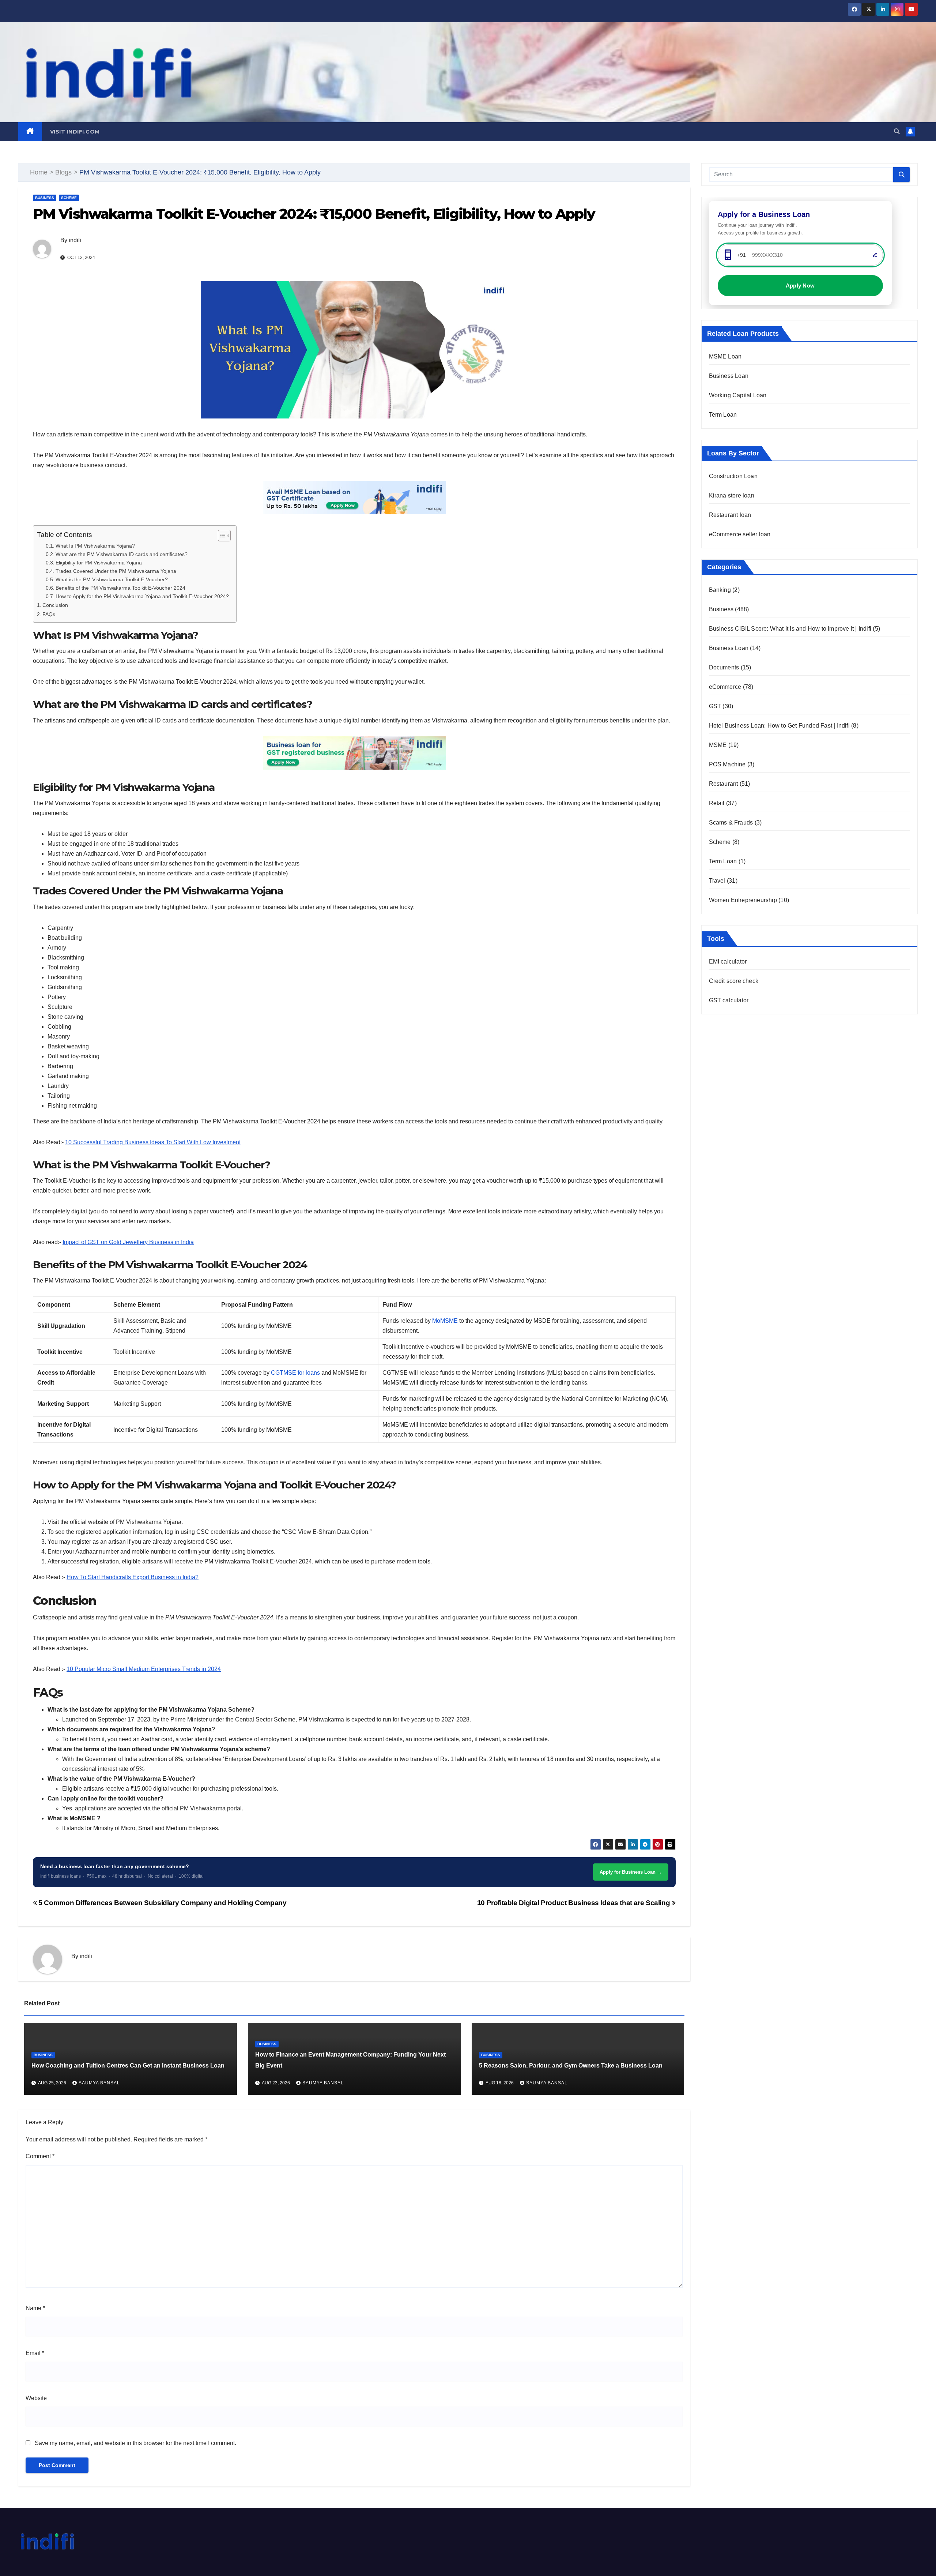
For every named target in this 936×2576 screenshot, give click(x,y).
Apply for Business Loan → (631, 1872)
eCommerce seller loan (740, 534)
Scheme (69, 198)
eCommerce (725, 687)
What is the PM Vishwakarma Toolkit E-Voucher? (112, 580)
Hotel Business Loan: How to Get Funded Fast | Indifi (779, 726)
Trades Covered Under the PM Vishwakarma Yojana (116, 571)
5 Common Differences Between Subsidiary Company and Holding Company (162, 1903)
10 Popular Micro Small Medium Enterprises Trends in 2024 (144, 1669)
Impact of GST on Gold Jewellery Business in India (128, 1242)
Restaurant (724, 784)
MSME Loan (725, 356)
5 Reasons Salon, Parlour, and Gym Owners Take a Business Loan (571, 2066)
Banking (720, 590)
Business (45, 198)
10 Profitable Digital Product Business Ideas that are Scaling (574, 1903)
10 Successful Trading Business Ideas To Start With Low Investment (153, 1142)
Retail (717, 803)
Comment (40, 2156)
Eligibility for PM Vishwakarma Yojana (99, 563)
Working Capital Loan (738, 395)
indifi (75, 240)
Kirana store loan (732, 495)
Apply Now (800, 286)
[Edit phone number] (875, 255)
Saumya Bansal (99, 2083)
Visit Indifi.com (75, 132)
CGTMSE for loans (295, 1373)
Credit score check (734, 981)
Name (35, 2308)
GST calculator (729, 1000)
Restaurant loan (730, 515)
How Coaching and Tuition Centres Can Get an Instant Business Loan (128, 2066)
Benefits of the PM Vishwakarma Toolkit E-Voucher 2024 (120, 588)
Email (35, 2353)
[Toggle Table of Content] (221, 536)
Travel (717, 881)
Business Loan (729, 376)
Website (36, 2398)
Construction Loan (733, 476)
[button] (897, 132)
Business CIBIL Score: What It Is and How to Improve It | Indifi (790, 629)
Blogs (63, 172)
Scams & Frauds (731, 823)
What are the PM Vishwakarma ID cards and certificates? (122, 554)
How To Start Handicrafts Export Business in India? (133, 1577)
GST (715, 706)
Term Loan (723, 415)
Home (39, 172)
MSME (718, 745)
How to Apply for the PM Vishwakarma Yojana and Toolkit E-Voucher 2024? (142, 596)
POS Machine (727, 764)
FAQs (49, 614)
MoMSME (445, 1321)
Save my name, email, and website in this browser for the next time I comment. (135, 2443)
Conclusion (55, 605)
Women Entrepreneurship (743, 900)
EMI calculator (728, 962)
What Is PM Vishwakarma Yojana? (95, 546)
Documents (724, 667)
